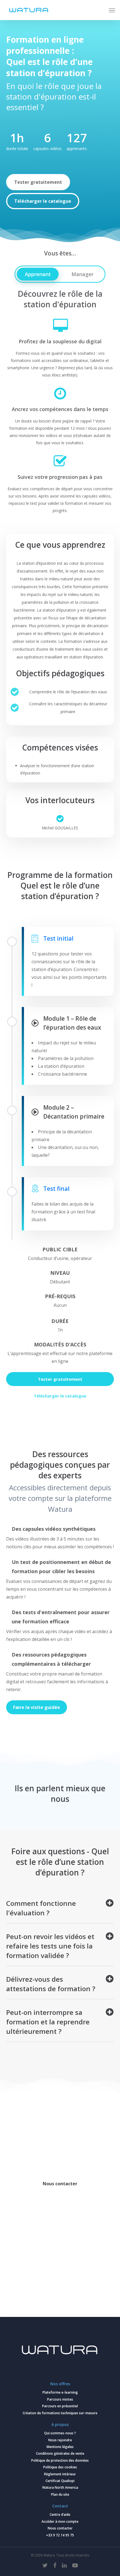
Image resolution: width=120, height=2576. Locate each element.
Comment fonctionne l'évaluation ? (41, 1908)
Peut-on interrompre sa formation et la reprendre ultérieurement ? (48, 2022)
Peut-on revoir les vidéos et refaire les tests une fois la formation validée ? (50, 1946)
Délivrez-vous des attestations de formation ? (51, 1984)
